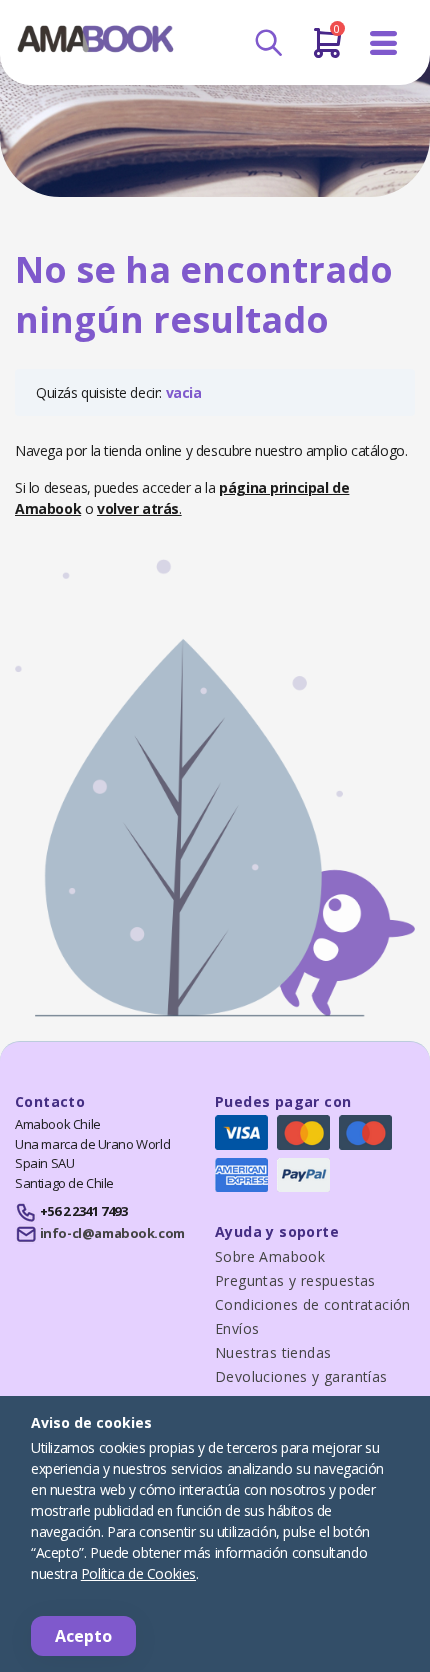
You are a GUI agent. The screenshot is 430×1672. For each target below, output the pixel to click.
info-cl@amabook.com (112, 1233)
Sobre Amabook (270, 1256)
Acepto (83, 1636)
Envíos (237, 1328)
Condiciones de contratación (313, 1304)
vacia (184, 392)
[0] (327, 51)
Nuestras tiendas (273, 1352)
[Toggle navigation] (384, 43)
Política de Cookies (138, 1573)
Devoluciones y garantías (301, 1376)
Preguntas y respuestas (295, 1280)
